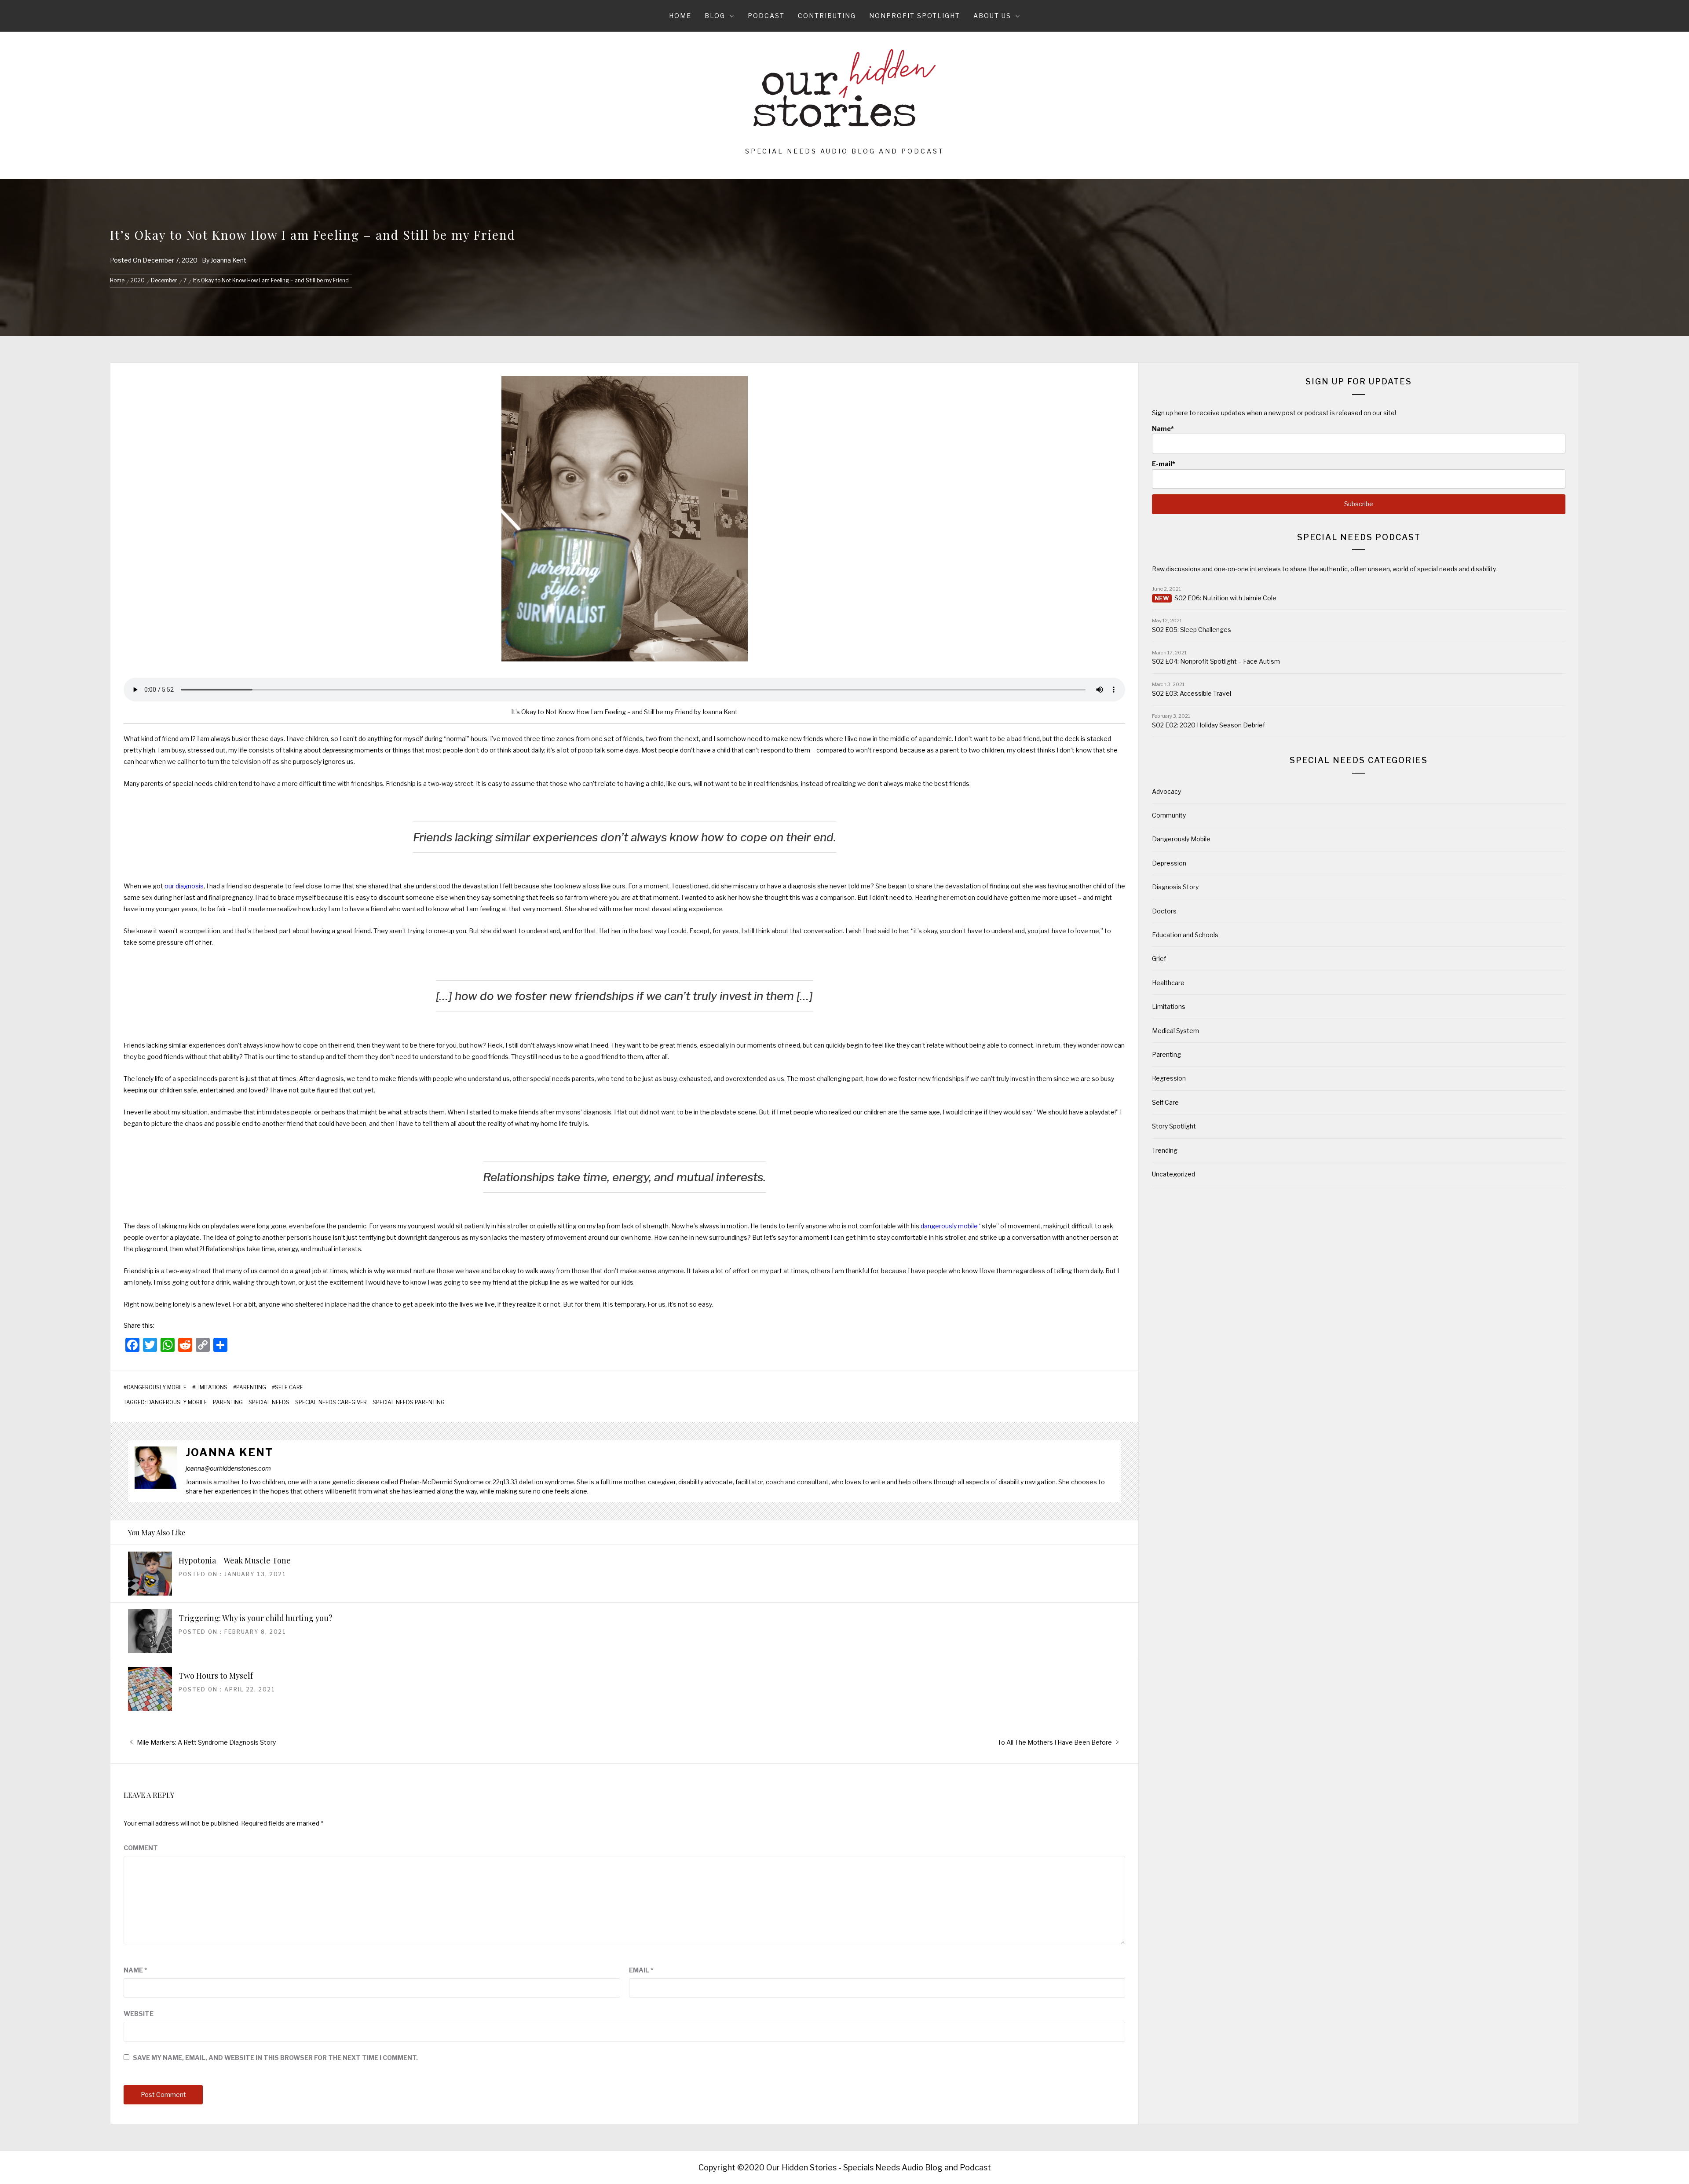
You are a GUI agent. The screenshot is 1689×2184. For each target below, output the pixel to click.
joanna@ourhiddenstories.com (228, 1468)
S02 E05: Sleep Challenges (1192, 630)
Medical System (1175, 1031)
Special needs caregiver (331, 1402)
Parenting (251, 1388)
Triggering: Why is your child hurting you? (256, 1618)
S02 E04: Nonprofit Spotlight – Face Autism (1216, 661)
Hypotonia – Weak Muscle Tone (235, 1560)
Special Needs (269, 1402)
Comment (141, 1848)
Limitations (211, 1388)
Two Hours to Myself (216, 1676)
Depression (1169, 863)
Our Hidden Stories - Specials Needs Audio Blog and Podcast (879, 2168)
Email (641, 1970)
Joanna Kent (228, 260)
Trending (1165, 1150)
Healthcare (1168, 983)
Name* (1163, 429)
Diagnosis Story (1175, 887)
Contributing (827, 16)
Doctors (1164, 911)
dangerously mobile (949, 1226)
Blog (715, 16)
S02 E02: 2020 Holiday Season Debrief (1208, 725)
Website (139, 2014)
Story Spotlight (1174, 1126)
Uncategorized (1174, 1174)
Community (1169, 815)
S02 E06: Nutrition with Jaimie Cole (1225, 598)
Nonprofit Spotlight (915, 16)
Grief (1159, 959)
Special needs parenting (409, 1402)
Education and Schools (1185, 935)
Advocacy (1166, 791)
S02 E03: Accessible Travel (1192, 693)
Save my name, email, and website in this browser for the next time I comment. (275, 2058)
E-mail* (1164, 464)
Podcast (766, 16)
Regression (1169, 1078)
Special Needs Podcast (1359, 537)
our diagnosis (184, 886)
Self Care (289, 1388)
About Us (992, 16)
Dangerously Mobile (157, 1388)
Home (680, 16)
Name (135, 1970)
